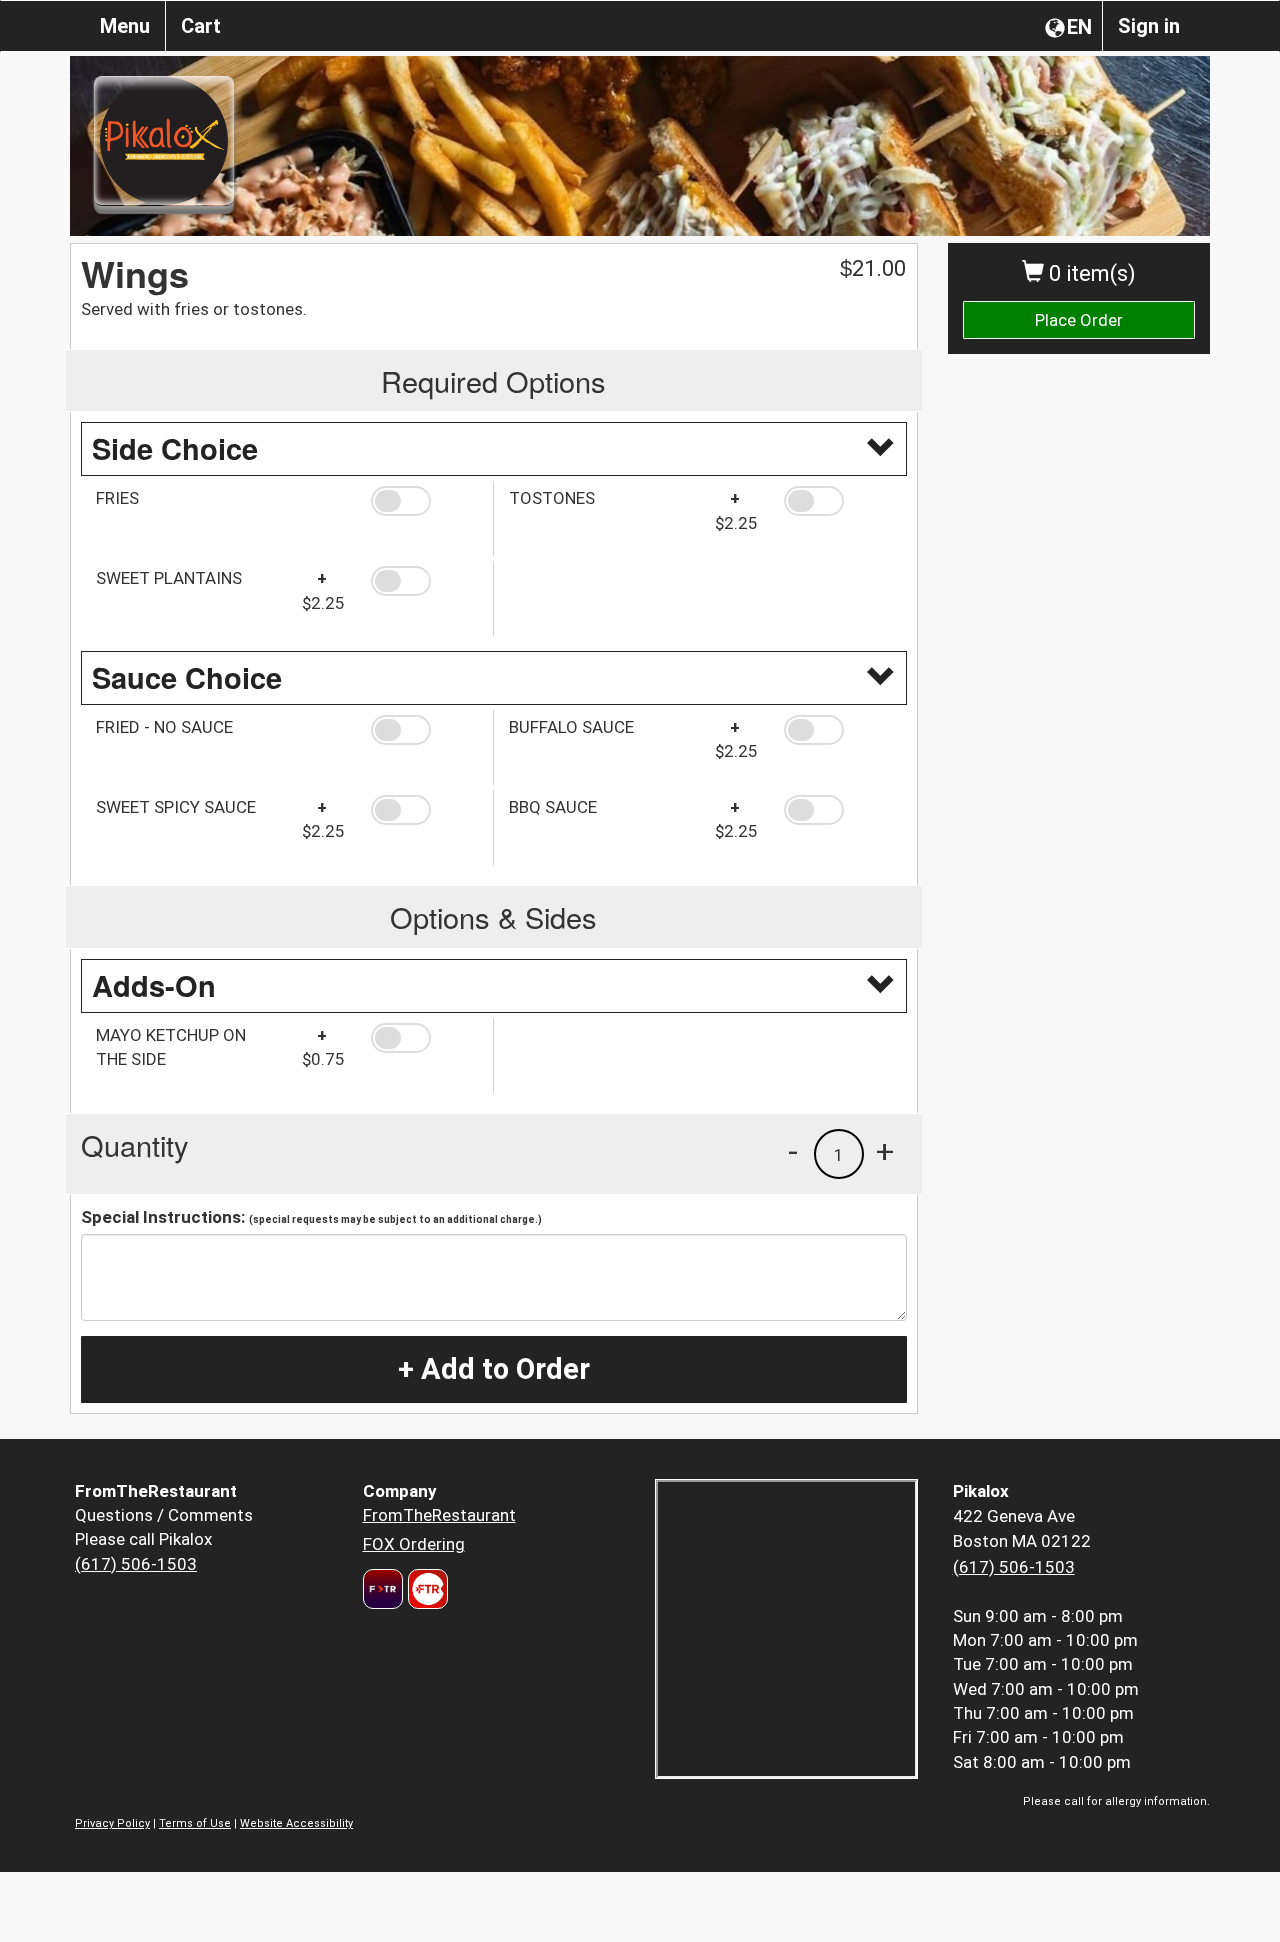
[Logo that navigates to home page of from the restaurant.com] (383, 1589)
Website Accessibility (296, 1823)
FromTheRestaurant (439, 1515)
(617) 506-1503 (136, 1564)
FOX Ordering (414, 1544)
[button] (424, 501)
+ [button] (885, 1151)
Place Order (1079, 320)
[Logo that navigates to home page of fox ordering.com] (425, 1589)
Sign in (1149, 26)
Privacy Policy (112, 1823)
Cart (201, 26)
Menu (125, 26)
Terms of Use (195, 1823)
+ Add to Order (494, 1369)
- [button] (793, 1151)
